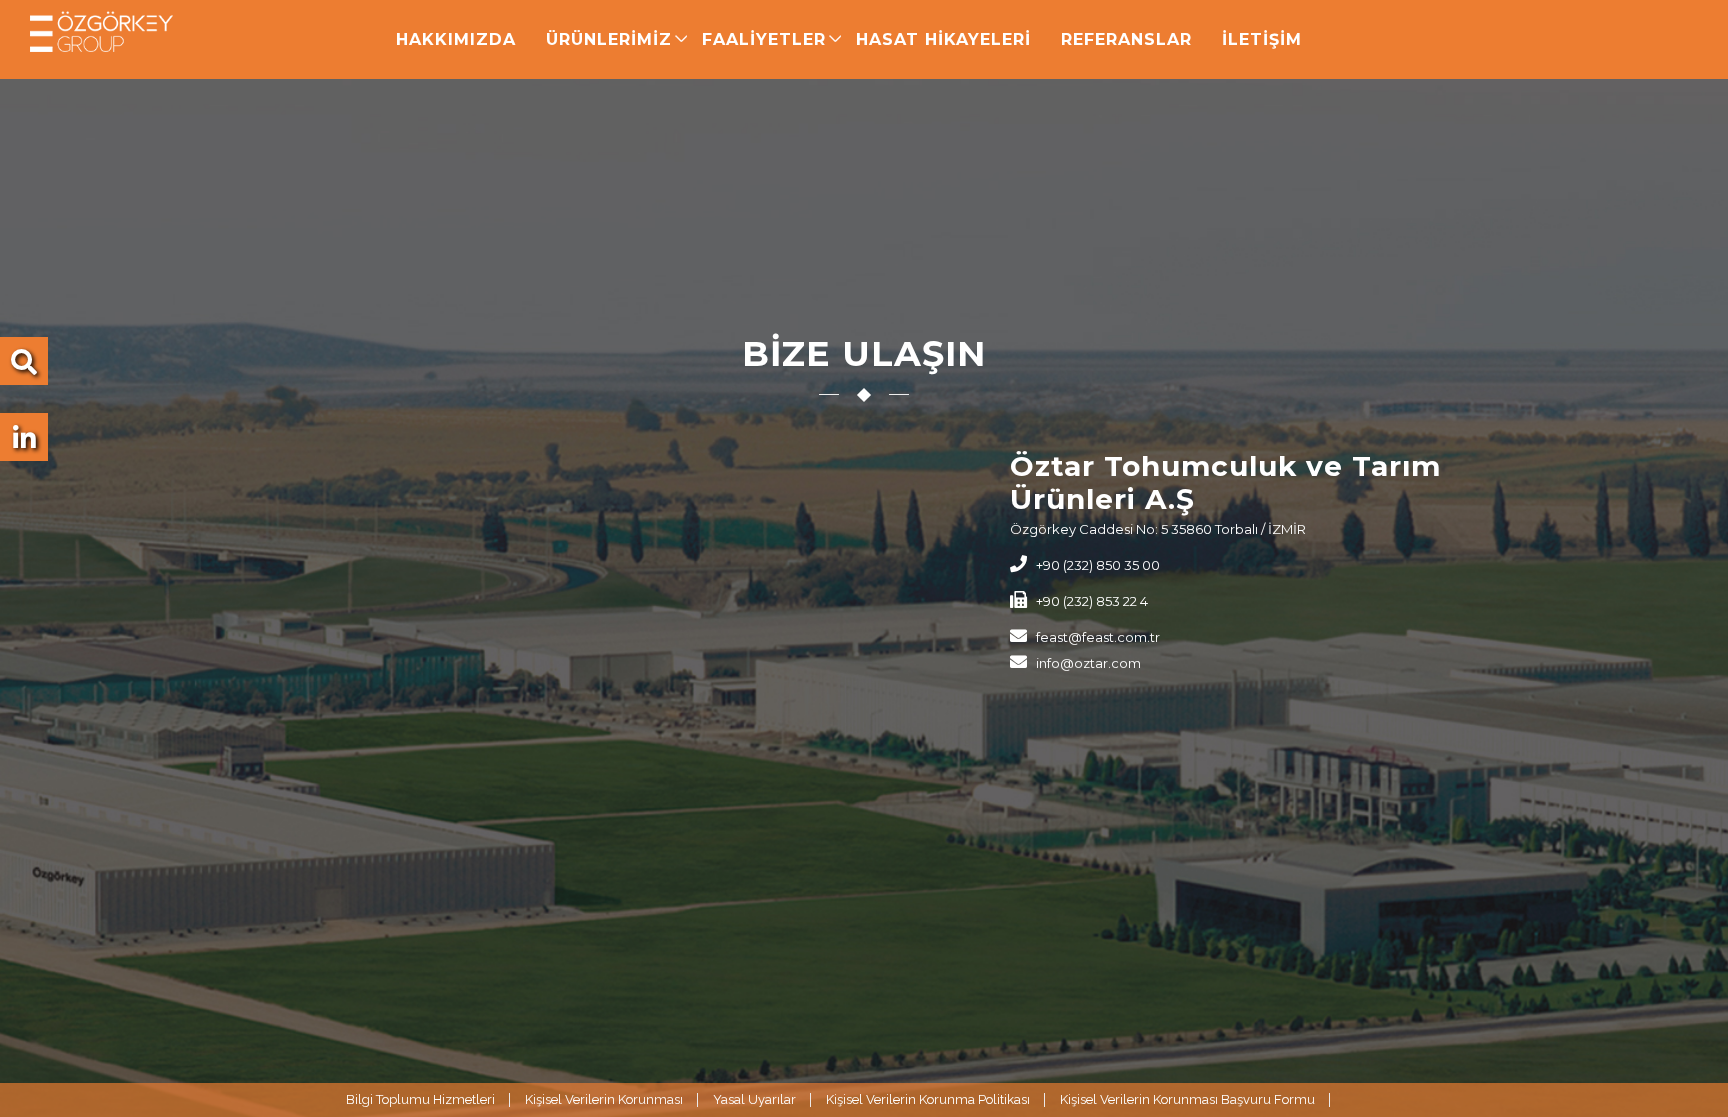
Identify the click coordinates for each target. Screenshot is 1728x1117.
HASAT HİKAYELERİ (943, 39)
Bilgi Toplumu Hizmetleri (420, 1099)
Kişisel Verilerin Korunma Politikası (928, 1099)
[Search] (24, 367)
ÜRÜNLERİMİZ (609, 39)
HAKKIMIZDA (456, 39)
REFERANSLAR (1126, 39)
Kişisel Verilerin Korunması (604, 1099)
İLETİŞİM (1262, 39)
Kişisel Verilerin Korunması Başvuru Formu (1187, 1099)
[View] (24, 443)
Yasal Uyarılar (754, 1099)
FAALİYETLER (764, 39)
